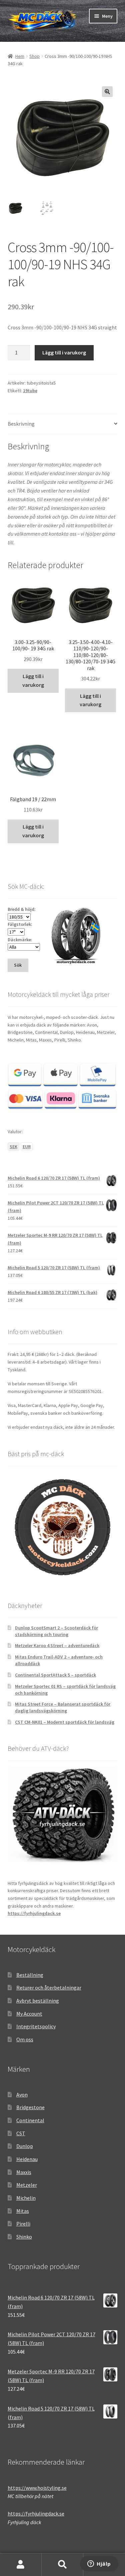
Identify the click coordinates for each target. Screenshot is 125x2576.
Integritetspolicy (36, 2026)
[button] (107, 92)
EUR (27, 1147)
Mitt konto (21, 2565)
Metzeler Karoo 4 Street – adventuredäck (57, 1645)
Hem (20, 56)
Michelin (26, 2198)
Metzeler (27, 2185)
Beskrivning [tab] (21, 424)
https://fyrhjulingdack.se (34, 1913)
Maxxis (24, 2172)
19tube (30, 391)
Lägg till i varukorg (64, 352)
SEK (13, 1147)
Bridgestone (30, 2107)
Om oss (25, 2039)
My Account (29, 2014)
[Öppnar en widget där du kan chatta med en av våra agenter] (99, 2564)
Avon (22, 2095)
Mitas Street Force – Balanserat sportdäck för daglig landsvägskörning (63, 1707)
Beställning (30, 1975)
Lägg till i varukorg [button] (33, 680)
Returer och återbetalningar (49, 1988)
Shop (34, 56)
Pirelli (23, 2224)
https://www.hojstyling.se (37, 2488)
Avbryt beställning (38, 2001)
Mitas (23, 2211)
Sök (62, 2565)
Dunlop (25, 2146)
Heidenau (27, 2159)
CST (21, 2133)
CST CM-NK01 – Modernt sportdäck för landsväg (65, 1722)
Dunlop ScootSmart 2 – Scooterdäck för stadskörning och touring (56, 1631)
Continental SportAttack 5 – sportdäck (55, 1675)
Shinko (24, 2237)
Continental (30, 2120)
